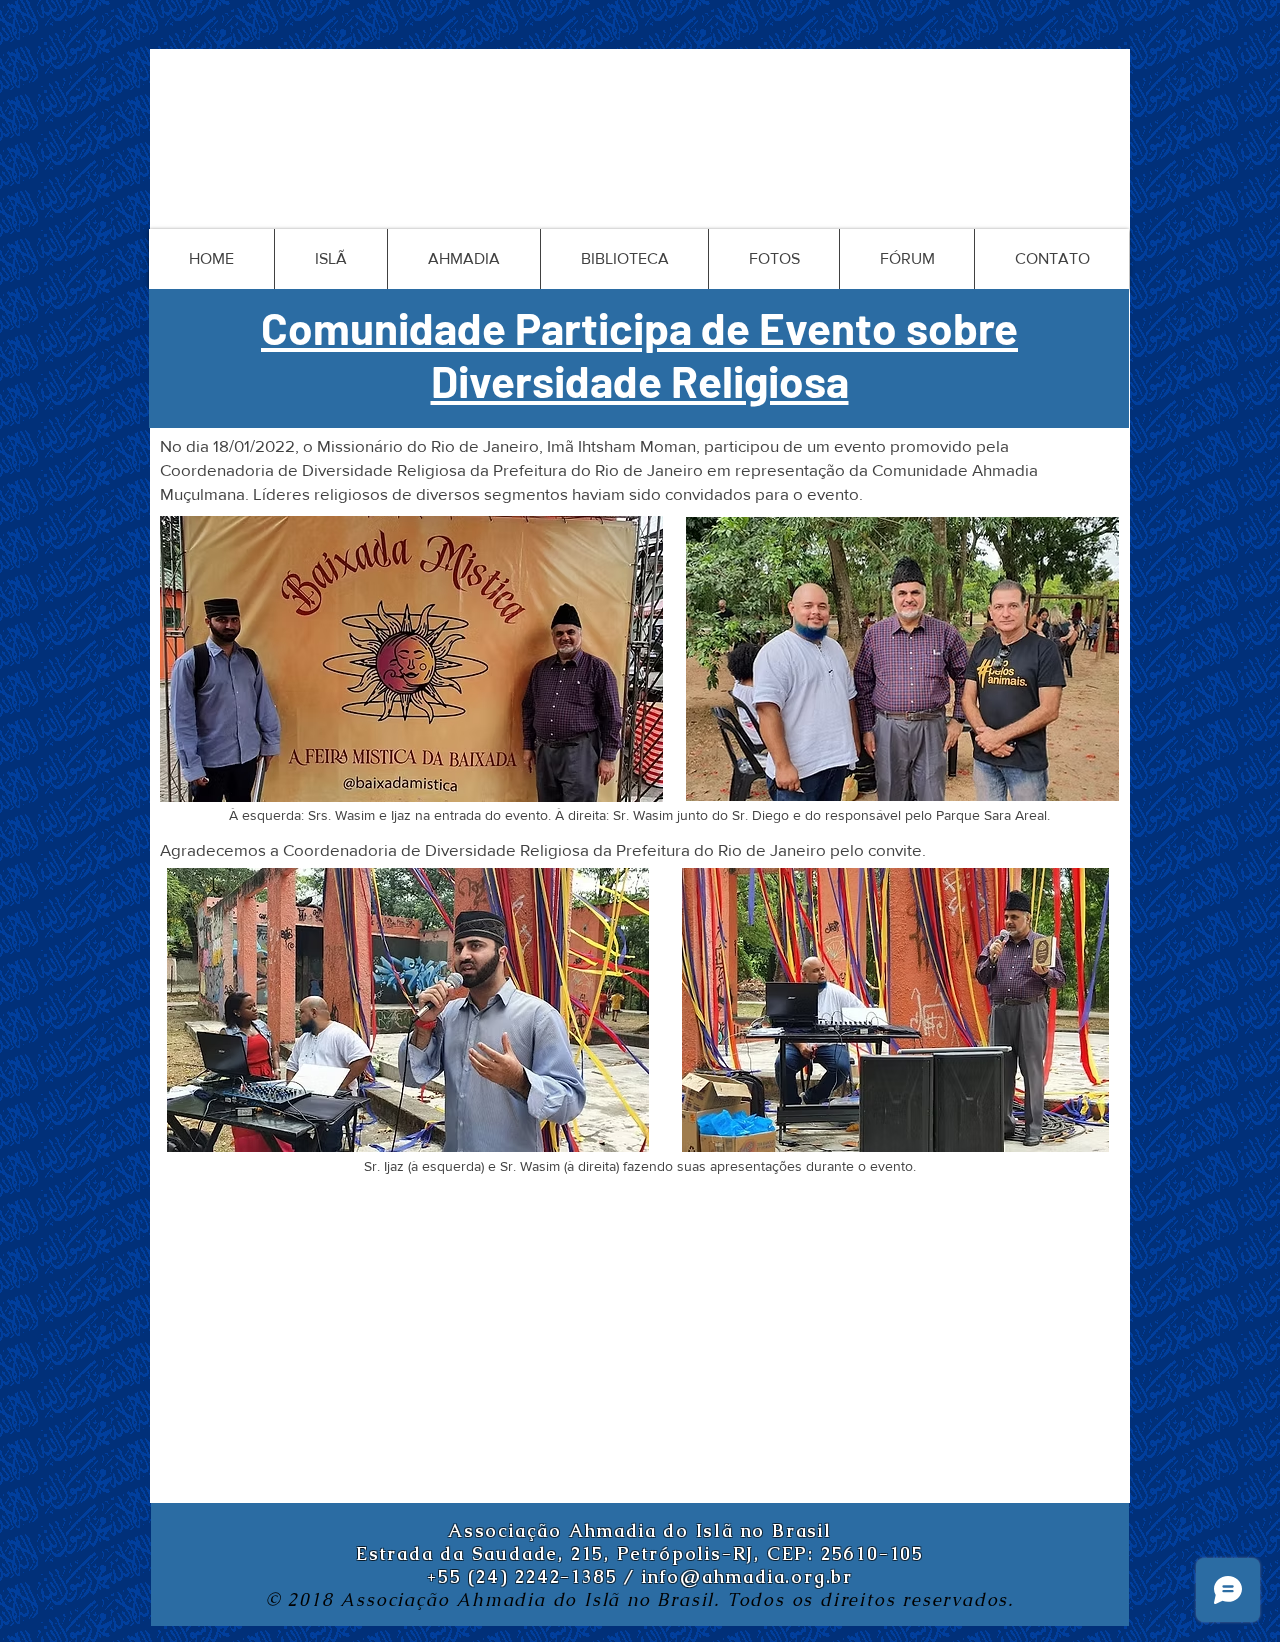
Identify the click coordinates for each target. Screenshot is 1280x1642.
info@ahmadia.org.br (747, 1576)
